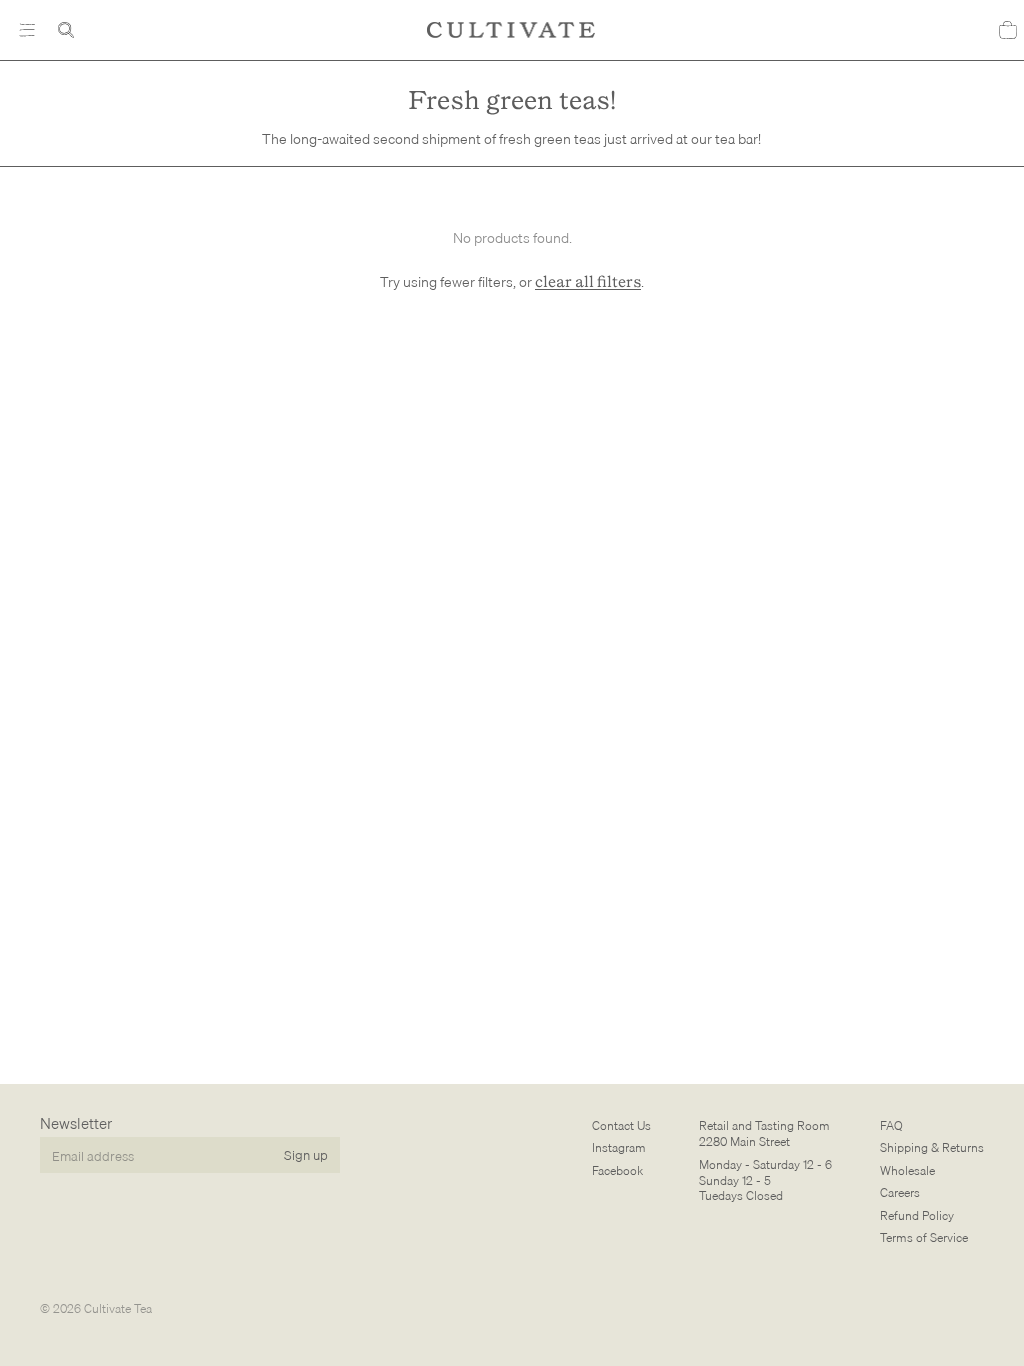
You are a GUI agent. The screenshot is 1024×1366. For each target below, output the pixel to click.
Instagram (619, 1148)
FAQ (891, 1125)
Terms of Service (924, 1237)
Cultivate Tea (118, 1308)
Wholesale (907, 1170)
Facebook (617, 1170)
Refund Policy (917, 1215)
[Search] (66, 30)
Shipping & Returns (932, 1148)
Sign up (306, 1155)
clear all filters (588, 282)
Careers (900, 1193)
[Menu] (27, 30)
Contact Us (621, 1125)
